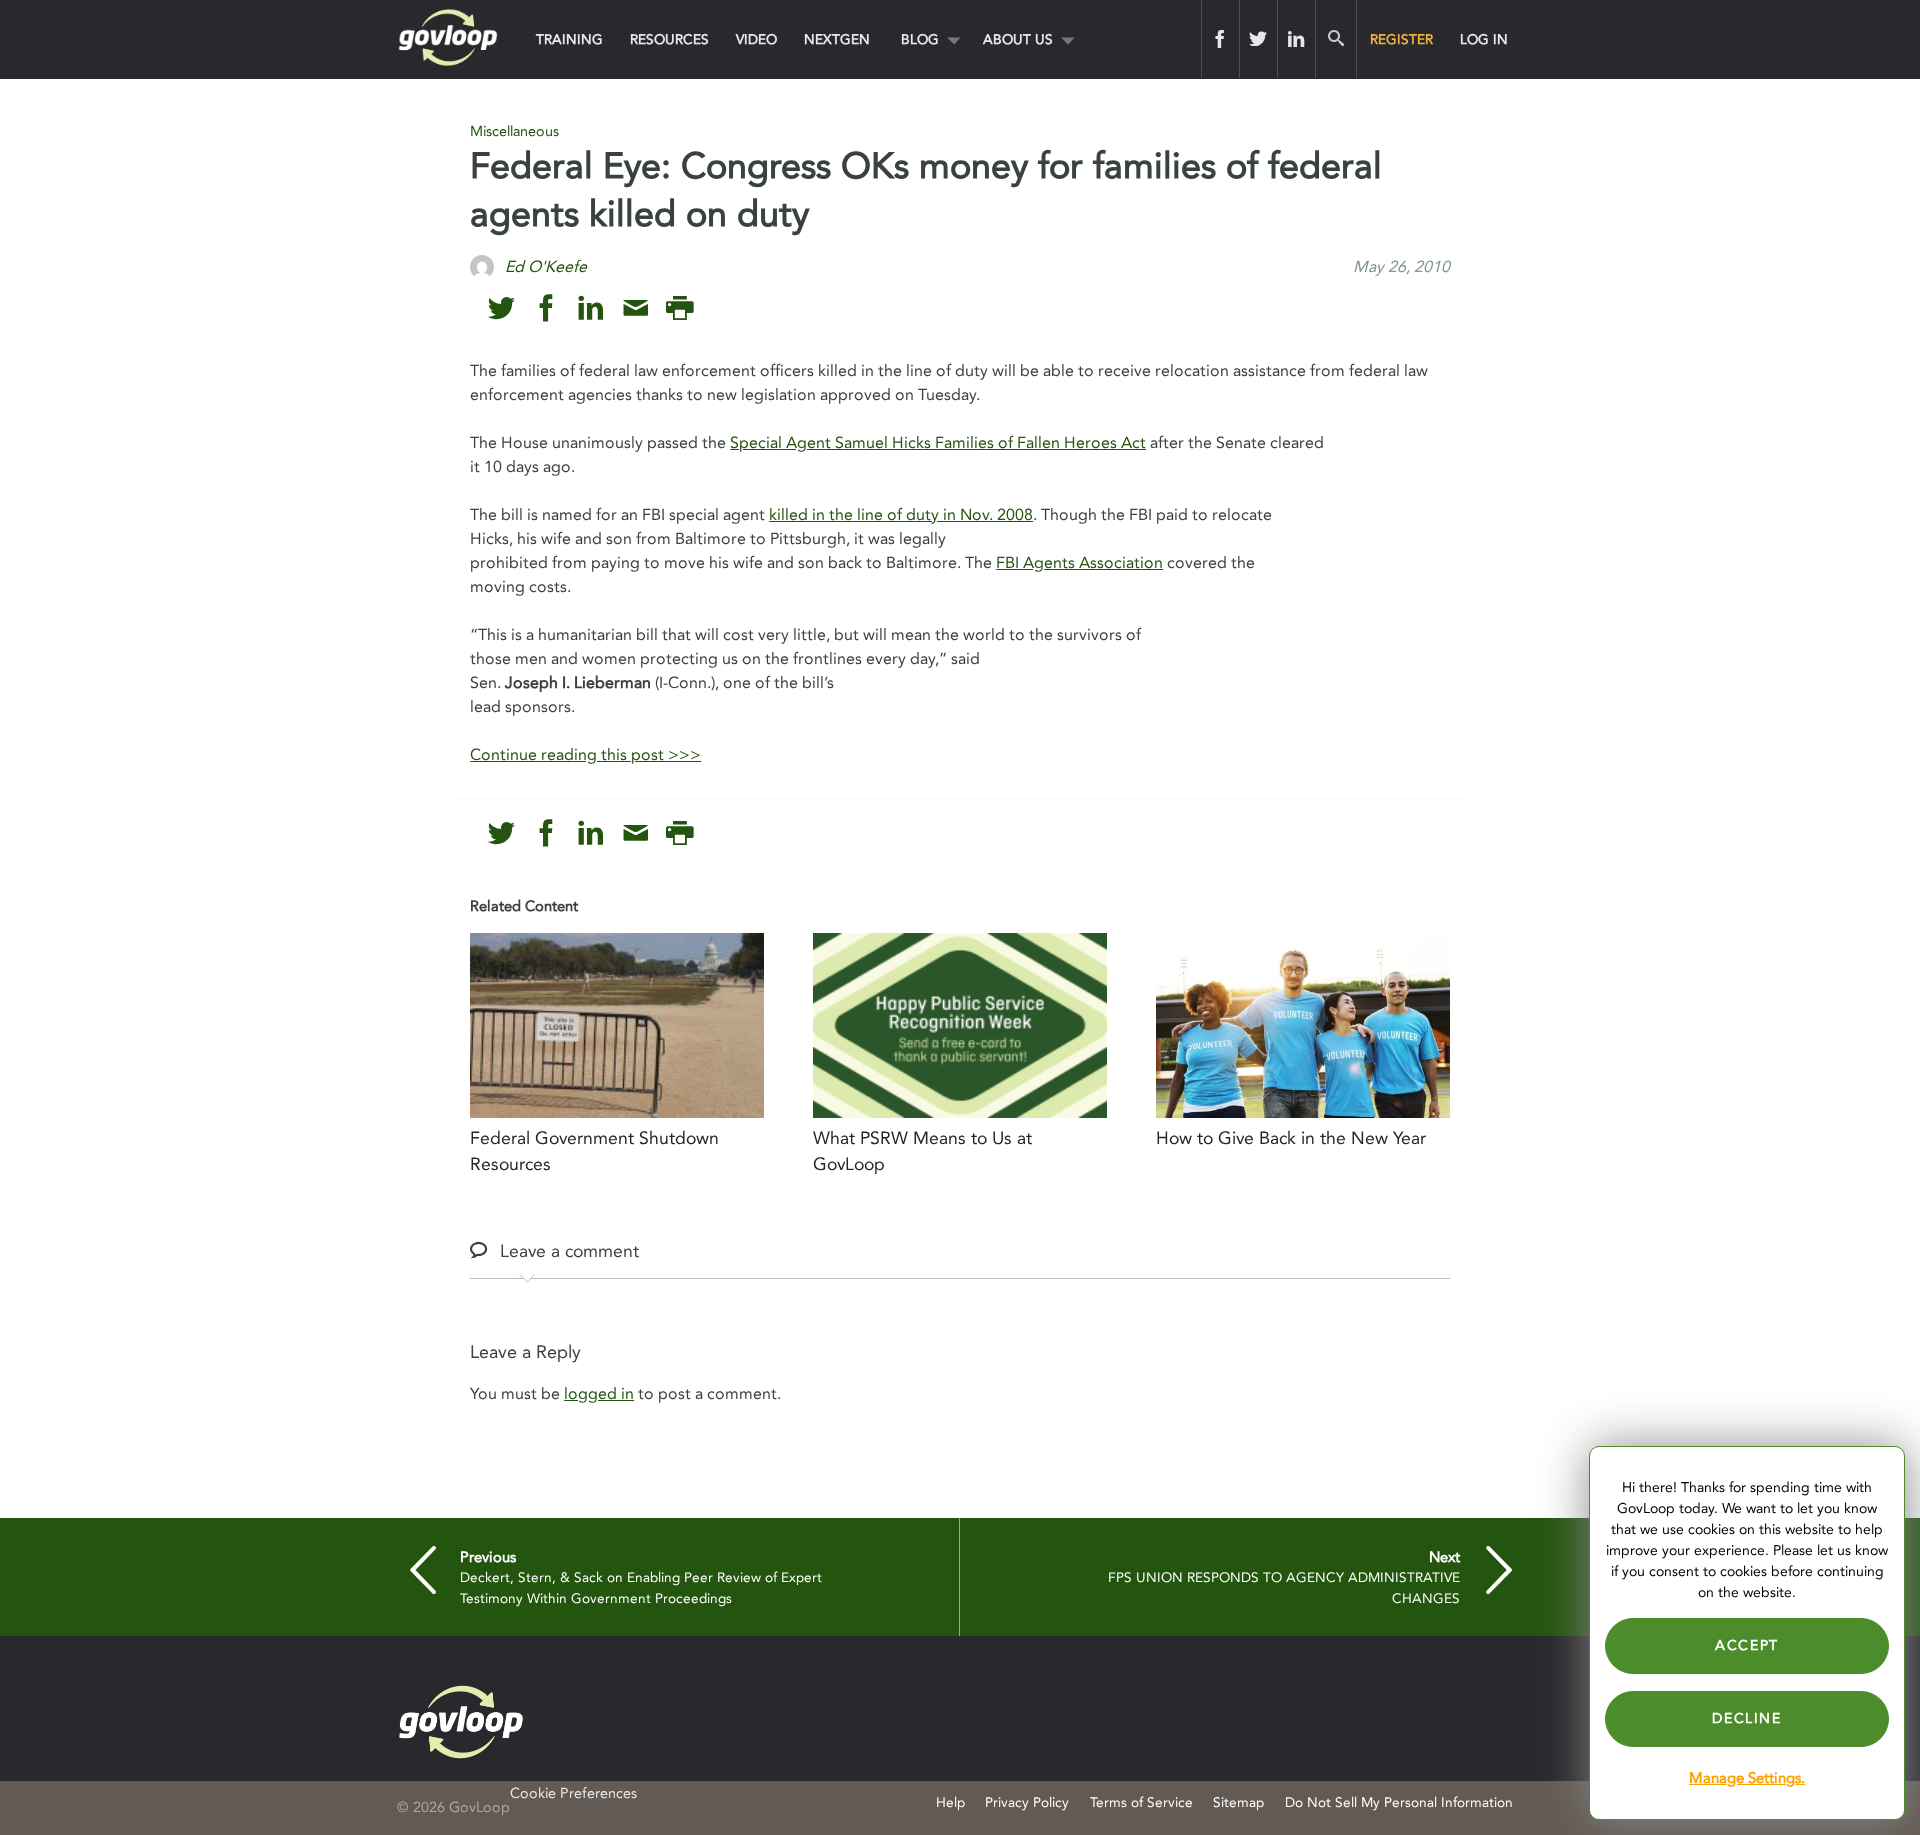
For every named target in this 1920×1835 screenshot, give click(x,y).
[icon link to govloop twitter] (501, 308)
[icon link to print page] (679, 308)
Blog (920, 39)
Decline (1746, 1718)
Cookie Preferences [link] (573, 1793)
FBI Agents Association (1079, 563)
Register (1401, 39)
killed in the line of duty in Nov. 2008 (901, 515)
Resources (669, 39)
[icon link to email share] (635, 308)
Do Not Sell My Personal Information (1399, 1802)
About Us (1018, 39)
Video (756, 39)
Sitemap (1238, 1802)
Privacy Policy (1027, 1802)
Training (569, 39)
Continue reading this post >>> (585, 755)
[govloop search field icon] (1335, 39)
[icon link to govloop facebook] (546, 308)
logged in (599, 1394)
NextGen (837, 39)
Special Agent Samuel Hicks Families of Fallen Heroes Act (938, 443)
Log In (1484, 39)
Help (950, 1802)
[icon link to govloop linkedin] (590, 308)
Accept (1747, 1645)
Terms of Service (1141, 1802)
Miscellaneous (514, 131)
